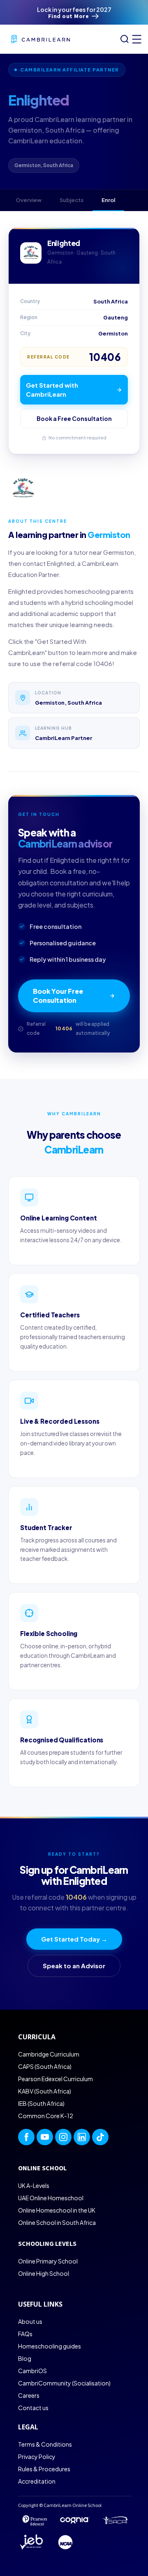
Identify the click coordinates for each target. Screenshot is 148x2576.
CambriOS (32, 2371)
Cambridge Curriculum (49, 2054)
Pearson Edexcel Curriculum (55, 2079)
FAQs (25, 2334)
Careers (29, 2395)
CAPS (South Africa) (45, 2066)
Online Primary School (48, 2261)
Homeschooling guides (50, 2346)
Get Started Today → (74, 1939)
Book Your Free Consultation (58, 996)
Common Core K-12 (46, 2116)
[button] (135, 39)
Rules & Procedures (44, 2469)
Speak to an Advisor (74, 1966)
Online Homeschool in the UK (57, 2210)
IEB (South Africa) (41, 2103)
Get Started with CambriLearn (52, 390)
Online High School (44, 2273)
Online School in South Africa (57, 2222)
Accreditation (37, 2481)
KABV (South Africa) (45, 2091)
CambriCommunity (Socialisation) (64, 2383)
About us (30, 2321)
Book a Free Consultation (74, 418)
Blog (25, 2358)
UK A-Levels (34, 2185)
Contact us (33, 2408)
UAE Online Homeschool (51, 2198)
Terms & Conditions (45, 2444)
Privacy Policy (37, 2457)
